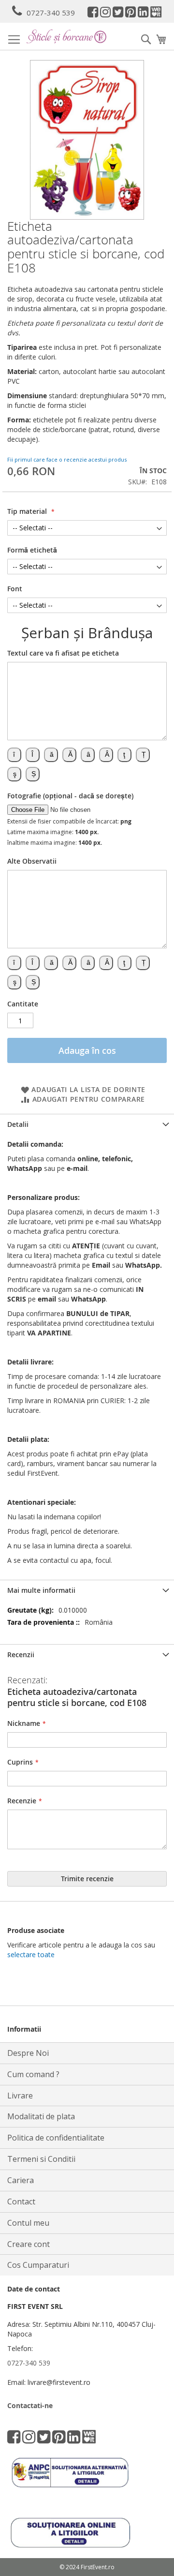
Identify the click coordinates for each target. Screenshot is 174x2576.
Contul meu (28, 2223)
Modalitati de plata (41, 2116)
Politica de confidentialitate (56, 2138)
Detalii (18, 1124)
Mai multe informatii (41, 1590)
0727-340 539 (51, 13)
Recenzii (21, 1655)
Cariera (21, 2180)
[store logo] (66, 36)
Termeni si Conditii (41, 2159)
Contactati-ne (30, 2405)
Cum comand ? (33, 2074)
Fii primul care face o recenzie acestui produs (67, 459)
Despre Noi (28, 2053)
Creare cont (29, 2244)
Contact (21, 2202)
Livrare (20, 2096)
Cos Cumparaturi (38, 2265)
